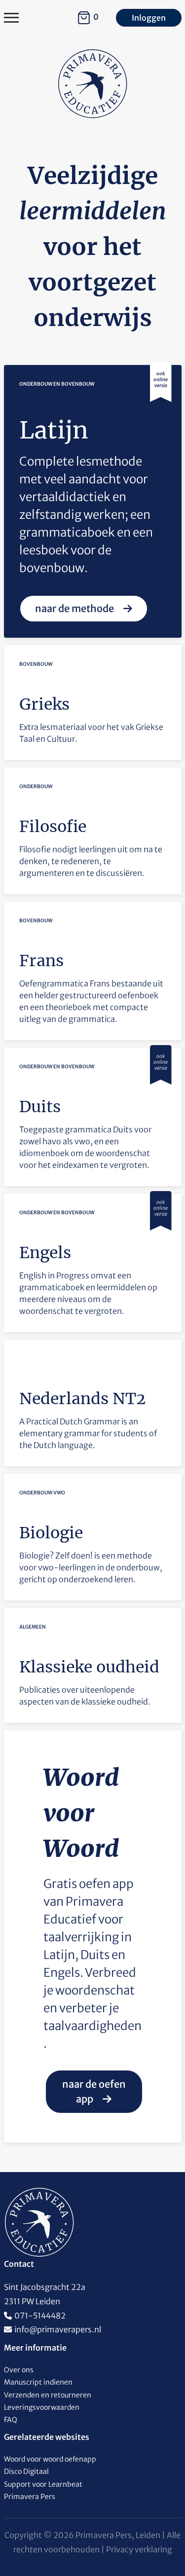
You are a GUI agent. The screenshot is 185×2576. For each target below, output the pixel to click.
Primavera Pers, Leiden (118, 2535)
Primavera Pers (30, 2497)
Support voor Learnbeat (43, 2484)
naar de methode (75, 608)
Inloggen (149, 18)
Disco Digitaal (26, 2471)
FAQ (11, 2420)
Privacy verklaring (139, 2549)
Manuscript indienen (38, 2382)
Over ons (19, 2370)
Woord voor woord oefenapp (50, 2459)
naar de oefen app (94, 2091)
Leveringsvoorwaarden (42, 2407)
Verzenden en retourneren (48, 2395)
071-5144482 (40, 2316)
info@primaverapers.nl (58, 2329)
